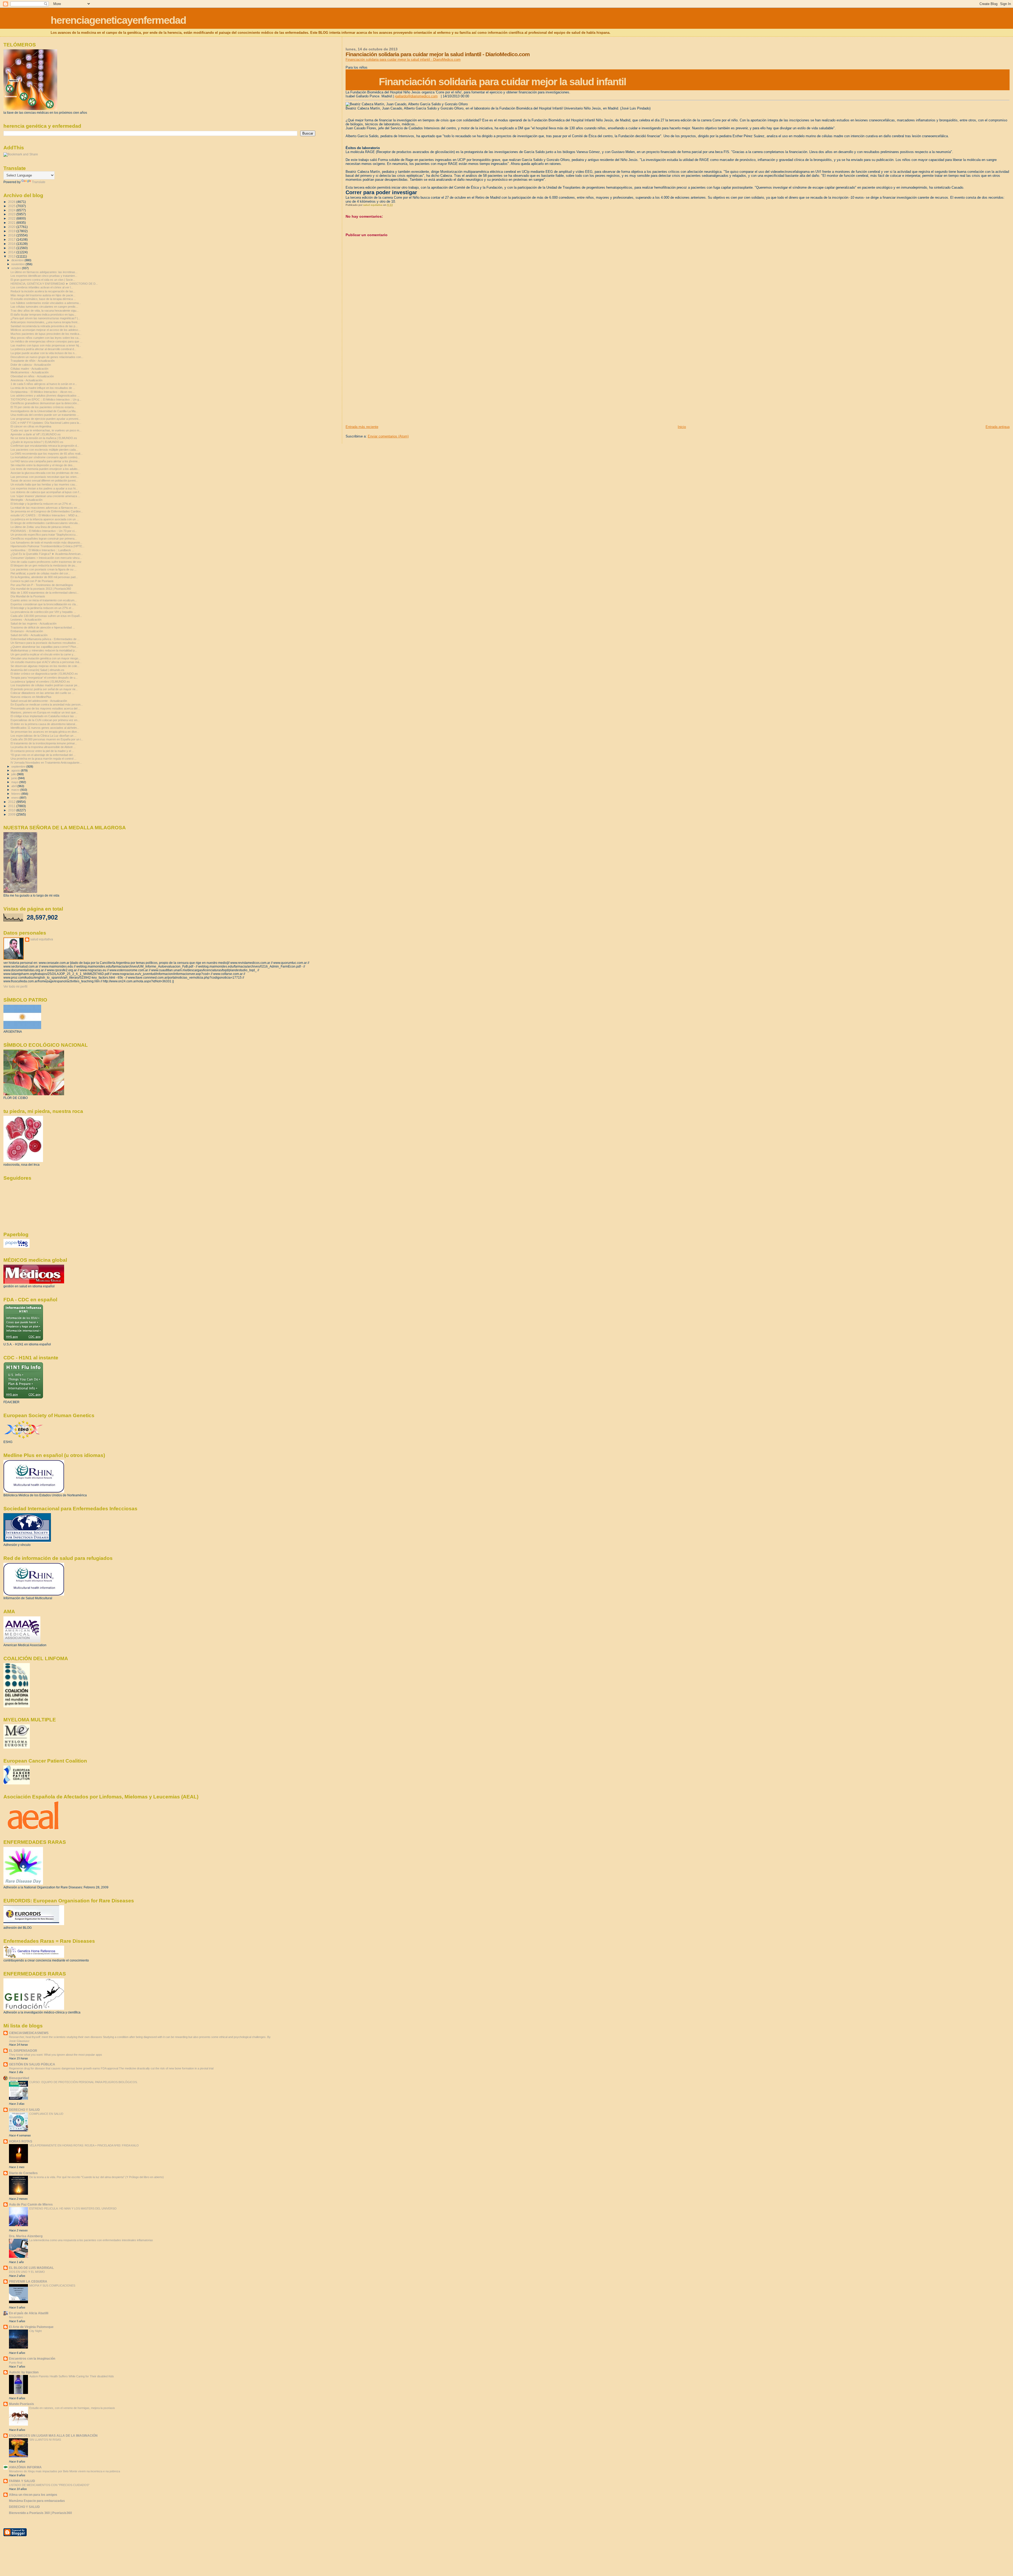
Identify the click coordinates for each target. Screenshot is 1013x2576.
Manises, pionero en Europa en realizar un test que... (44, 712)
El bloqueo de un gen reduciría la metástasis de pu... (44, 565)
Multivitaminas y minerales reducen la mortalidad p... (44, 650)
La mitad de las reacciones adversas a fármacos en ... (45, 508)
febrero (16, 794)
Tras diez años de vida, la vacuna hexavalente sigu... (45, 311)
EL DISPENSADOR (23, 2051)
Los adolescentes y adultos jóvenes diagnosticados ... (45, 396)
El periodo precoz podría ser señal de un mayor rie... (44, 689)
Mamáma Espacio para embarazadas (37, 2501)
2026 (12, 202)
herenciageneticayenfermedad (118, 20)
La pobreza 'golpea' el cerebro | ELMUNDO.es (40, 682)
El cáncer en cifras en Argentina (31, 426)
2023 (12, 214)
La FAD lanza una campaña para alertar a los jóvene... (45, 461)
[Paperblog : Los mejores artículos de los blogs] (16, 1247)
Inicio (682, 427)
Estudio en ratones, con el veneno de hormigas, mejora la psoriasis (72, 2408)
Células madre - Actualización (29, 369)
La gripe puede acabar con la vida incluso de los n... (44, 353)
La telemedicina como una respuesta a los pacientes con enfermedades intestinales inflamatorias (91, 2240)
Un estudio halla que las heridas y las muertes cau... (44, 484)
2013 (12, 256)
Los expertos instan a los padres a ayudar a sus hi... (44, 488)
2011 (12, 806)
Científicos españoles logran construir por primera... (44, 539)
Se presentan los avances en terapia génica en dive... (45, 732)
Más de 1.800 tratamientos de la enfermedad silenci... (45, 593)
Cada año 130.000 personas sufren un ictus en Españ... (46, 616)
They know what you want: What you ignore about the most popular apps (56, 2055)
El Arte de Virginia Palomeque (31, 2327)
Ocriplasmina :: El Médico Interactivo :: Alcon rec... (43, 392)
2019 (12, 231)
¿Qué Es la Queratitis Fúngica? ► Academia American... (47, 554)
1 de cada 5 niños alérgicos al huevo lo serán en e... (44, 384)
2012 (12, 802)
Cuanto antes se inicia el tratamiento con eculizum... (44, 600)
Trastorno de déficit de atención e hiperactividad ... (43, 627)
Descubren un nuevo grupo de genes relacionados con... (47, 357)
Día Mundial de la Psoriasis (28, 596)
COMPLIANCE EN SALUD (46, 2114)
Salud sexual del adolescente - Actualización (39, 701)
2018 (12, 235)
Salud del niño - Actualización (29, 635)
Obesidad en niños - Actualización (32, 376)
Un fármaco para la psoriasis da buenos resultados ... (45, 643)
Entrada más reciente (362, 427)
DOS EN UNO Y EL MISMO (27, 2272)
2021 (12, 223)
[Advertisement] (385, 388)
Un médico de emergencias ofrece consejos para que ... (46, 341)
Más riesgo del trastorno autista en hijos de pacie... (43, 295)
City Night (35, 2331)
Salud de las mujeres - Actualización (34, 623)
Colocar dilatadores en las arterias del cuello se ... (42, 693)
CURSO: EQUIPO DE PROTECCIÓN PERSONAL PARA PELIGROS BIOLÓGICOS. (83, 2082)
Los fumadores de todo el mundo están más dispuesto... (46, 542)
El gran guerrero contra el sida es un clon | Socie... (43, 280)
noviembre (18, 264)
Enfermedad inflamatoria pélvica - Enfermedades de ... (45, 639)
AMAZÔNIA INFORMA (25, 2467)
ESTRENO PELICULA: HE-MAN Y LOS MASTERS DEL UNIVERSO (73, 2208)
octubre (17, 268)
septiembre (19, 766)
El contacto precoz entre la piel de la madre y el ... (42, 751)
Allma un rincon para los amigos (33, 2495)
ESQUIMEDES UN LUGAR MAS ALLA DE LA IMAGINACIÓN (53, 2435)
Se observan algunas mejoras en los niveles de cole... (45, 666)
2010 (12, 810)
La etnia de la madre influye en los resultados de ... (43, 388)
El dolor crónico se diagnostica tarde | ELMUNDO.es (44, 674)
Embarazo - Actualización (27, 631)
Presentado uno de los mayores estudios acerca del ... (46, 708)
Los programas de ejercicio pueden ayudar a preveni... (46, 419)
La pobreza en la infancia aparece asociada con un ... (45, 519)
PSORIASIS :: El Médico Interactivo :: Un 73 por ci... (44, 531)
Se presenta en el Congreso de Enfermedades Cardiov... (47, 511)
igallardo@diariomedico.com (416, 96)
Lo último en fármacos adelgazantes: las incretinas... (44, 272)
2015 (12, 248)
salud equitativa (42, 939)
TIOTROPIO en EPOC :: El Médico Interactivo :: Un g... (46, 399)
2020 (12, 227)
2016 (12, 244)
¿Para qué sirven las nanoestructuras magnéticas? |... (45, 318)
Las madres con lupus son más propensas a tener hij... (46, 345)
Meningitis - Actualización (27, 500)
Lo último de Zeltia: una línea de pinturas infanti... (41, 527)
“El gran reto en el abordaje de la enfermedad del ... (43, 755)
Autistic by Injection (24, 2372)
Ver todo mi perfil (15, 987)
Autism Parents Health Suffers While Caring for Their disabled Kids (72, 2376)
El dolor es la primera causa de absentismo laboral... (44, 724)
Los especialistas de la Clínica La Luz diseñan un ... (44, 736)
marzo (16, 790)
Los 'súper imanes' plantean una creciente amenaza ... (45, 496)
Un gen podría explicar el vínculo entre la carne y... (43, 654)
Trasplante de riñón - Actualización (33, 361)
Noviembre (16, 2317)
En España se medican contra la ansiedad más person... (47, 704)
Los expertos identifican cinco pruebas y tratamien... (44, 276)
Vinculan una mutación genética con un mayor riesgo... (46, 658)
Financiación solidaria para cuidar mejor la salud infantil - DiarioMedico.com (403, 59)
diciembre (18, 260)
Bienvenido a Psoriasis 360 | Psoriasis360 (40, 2513)
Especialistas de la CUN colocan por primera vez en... (45, 720)
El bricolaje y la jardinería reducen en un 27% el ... (42, 504)
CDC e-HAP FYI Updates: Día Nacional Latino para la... (46, 423)
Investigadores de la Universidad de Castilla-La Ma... (44, 411)
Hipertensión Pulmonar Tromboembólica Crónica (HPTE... (47, 546)
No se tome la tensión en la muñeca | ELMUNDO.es (44, 438)
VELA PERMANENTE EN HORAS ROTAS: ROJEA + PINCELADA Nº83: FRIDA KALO (84, 2145)
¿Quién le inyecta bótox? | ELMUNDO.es (37, 442)
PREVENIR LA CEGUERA (28, 2281)
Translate (39, 182)
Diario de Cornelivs (23, 2173)
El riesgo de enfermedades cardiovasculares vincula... (45, 523)
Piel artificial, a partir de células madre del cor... (40, 573)
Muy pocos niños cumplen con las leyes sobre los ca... (46, 338)
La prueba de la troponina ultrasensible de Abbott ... (43, 747)
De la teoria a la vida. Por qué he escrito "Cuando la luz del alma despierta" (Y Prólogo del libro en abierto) (97, 2177)
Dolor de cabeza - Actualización (31, 365)
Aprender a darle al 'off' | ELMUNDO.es (36, 434)
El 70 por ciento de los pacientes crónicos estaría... (43, 407)
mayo (15, 782)
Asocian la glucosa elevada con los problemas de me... (46, 473)
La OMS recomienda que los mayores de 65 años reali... (47, 454)
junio (15, 778)
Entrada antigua (998, 427)
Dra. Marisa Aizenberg (26, 2236)
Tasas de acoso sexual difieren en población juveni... (44, 480)
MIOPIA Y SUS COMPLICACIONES (52, 2285)
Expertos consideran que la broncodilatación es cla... (44, 604)
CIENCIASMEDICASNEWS (29, 2033)
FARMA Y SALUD (22, 2481)
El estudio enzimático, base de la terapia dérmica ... (43, 299)
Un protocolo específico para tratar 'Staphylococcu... (44, 535)
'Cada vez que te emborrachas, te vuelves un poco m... (46, 430)
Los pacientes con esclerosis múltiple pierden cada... (44, 450)
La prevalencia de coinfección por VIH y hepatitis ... (43, 612)
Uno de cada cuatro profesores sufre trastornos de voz (46, 562)
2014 (12, 252)
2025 (12, 206)
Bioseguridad (19, 2078)
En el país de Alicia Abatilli (29, 2313)
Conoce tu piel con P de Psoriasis (32, 581)
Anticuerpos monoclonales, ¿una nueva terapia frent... (45, 322)
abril (14, 786)
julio (14, 774)
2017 (12, 239)
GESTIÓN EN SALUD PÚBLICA (32, 2064)
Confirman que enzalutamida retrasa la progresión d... (45, 446)
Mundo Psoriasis (21, 2404)
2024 (12, 210)
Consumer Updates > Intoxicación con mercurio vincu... (46, 558)
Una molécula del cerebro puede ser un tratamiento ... (45, 415)
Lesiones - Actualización (26, 620)
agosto (16, 770)
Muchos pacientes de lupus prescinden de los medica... (46, 334)
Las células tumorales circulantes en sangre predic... (44, 307)
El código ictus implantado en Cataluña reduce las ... (44, 716)
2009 (12, 814)
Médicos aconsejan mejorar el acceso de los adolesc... (46, 330)
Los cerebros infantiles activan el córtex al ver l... (42, 287)
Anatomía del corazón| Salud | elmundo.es (37, 670)
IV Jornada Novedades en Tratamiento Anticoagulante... (46, 763)
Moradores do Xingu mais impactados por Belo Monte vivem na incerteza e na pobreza (64, 2471)
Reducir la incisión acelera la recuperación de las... (43, 291)
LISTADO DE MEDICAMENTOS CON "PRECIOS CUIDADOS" (49, 2485)
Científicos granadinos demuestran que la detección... (45, 403)
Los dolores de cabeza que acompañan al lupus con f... (46, 492)
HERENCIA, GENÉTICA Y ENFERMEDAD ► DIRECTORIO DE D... (54, 284)
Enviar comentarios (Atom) (388, 436)
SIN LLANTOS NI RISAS (45, 2440)
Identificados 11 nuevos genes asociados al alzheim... (45, 728)
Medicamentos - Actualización (30, 372)
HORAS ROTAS (21, 2141)
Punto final (16, 2363)
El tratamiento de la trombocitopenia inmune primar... (44, 743)
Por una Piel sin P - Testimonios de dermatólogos (42, 585)
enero (15, 798)
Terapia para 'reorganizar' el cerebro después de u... (44, 678)
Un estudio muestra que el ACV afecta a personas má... (46, 662)
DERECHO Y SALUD (24, 2110)
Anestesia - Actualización (27, 380)
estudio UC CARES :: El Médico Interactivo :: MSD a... (45, 515)
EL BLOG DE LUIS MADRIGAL (31, 2268)
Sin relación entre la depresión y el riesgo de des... (43, 465)
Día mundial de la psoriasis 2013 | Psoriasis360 (41, 589)
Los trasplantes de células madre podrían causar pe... (45, 685)
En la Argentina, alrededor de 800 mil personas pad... (44, 577)
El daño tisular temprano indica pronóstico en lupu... (43, 315)
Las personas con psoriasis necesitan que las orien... (45, 477)
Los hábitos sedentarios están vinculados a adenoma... (46, 303)
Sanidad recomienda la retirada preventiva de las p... (44, 326)
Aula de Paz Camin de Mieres (31, 2204)
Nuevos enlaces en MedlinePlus (31, 697)
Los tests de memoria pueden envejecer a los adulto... (45, 469)
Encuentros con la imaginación (32, 2358)
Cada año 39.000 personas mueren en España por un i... (47, 739)
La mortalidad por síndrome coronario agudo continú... (45, 457)
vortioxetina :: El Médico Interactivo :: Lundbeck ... (42, 550)
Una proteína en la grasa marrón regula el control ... (44, 759)
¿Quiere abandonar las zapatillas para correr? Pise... (44, 647)
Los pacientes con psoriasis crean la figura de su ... (44, 569)
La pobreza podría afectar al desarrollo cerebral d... (43, 349)
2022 (12, 218)
